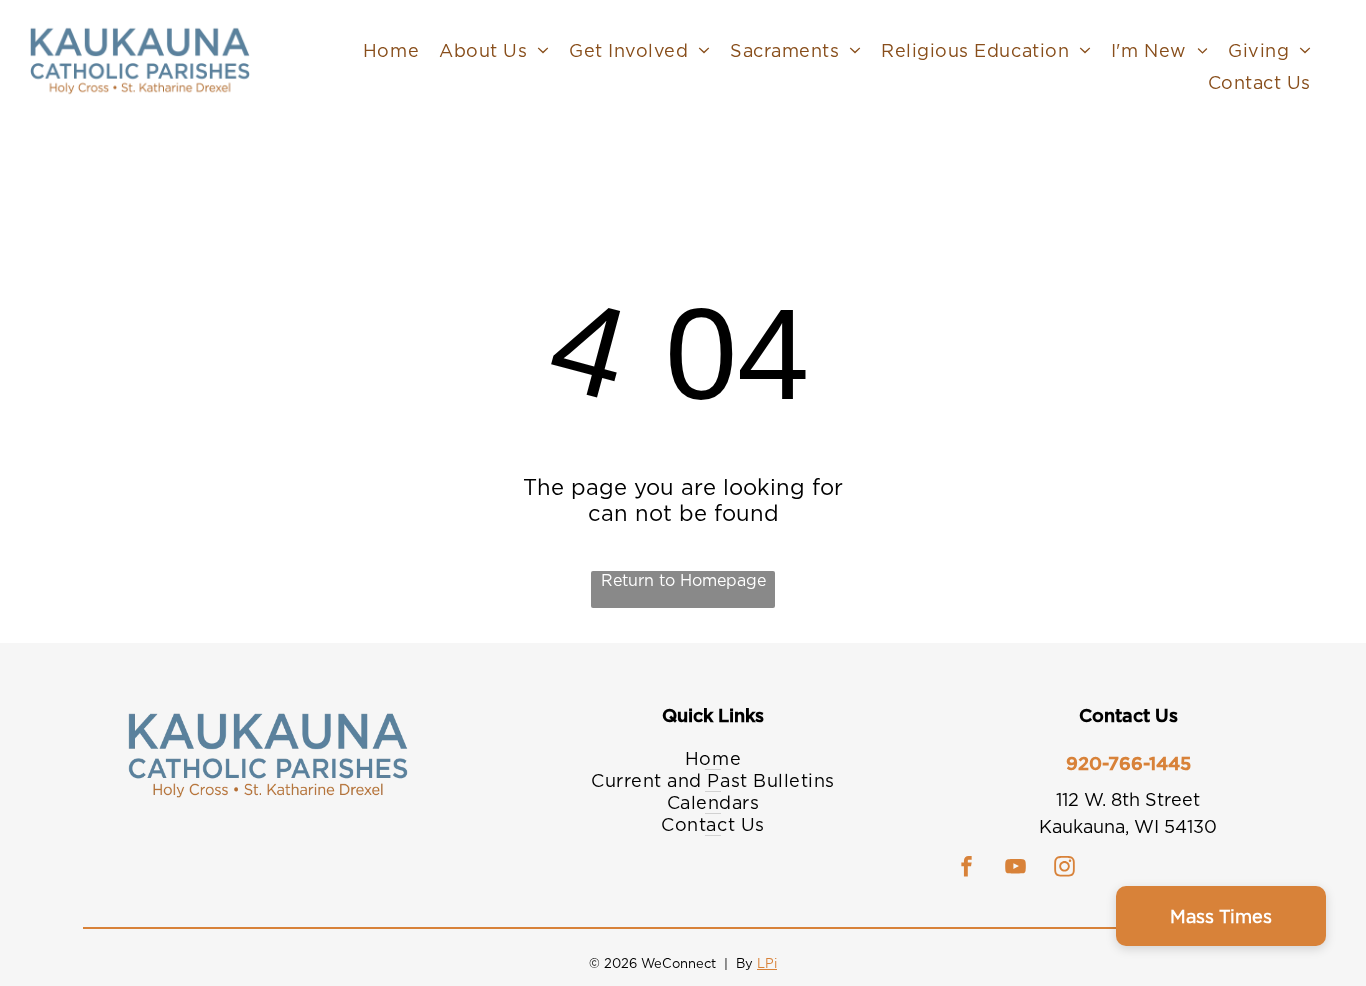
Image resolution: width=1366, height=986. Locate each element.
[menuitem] (391, 50)
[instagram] (1065, 868)
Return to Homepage (683, 580)
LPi (767, 963)
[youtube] (1016, 868)
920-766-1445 (1128, 763)
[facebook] (967, 868)
